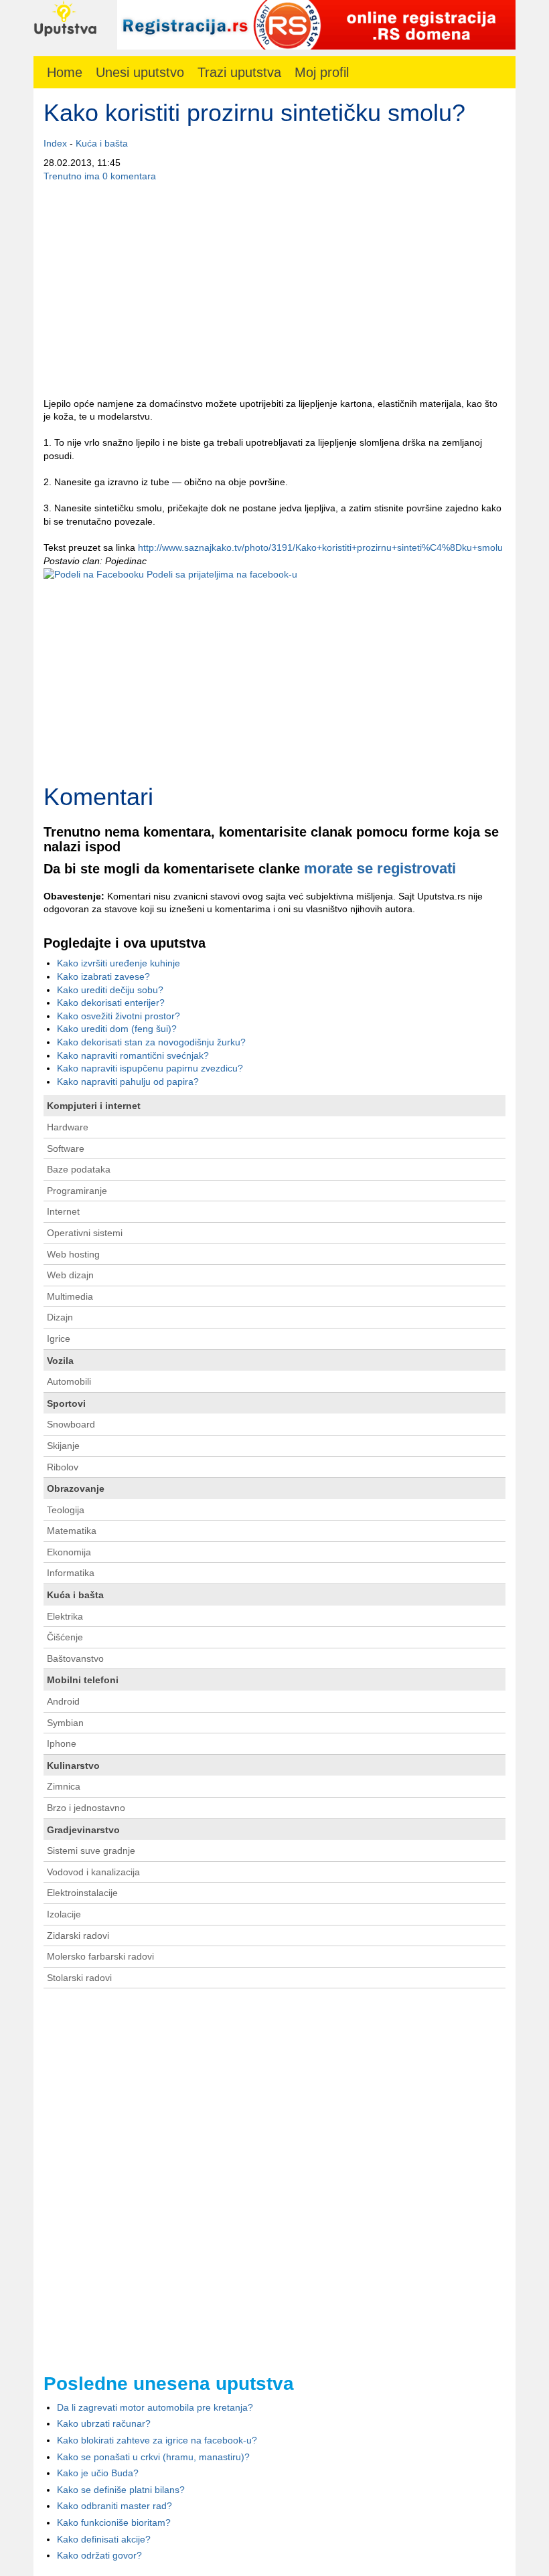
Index (55, 143)
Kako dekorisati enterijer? (111, 1003)
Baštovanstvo (75, 1658)
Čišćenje (65, 1637)
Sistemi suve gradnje (91, 1851)
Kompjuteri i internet (94, 1106)
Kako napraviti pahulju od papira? (128, 1082)
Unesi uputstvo (140, 72)
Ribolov (63, 1467)
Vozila (60, 1361)
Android (63, 1701)
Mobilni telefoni (83, 1680)
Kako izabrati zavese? (103, 976)
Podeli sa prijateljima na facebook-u (221, 574)
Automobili (69, 1381)
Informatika (71, 1573)
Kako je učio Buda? (98, 2473)
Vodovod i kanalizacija (93, 1872)
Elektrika (65, 1616)
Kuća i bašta (102, 143)
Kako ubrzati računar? (104, 2423)
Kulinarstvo (73, 1766)
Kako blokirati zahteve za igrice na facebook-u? (157, 2440)
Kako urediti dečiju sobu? (110, 990)
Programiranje (77, 1191)
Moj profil (322, 72)
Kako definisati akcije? (104, 2539)
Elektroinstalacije (82, 1893)
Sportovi (66, 1403)
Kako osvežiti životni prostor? (119, 1016)
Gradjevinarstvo (83, 1830)
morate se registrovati (380, 868)
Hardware (68, 1127)
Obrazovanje (76, 1488)
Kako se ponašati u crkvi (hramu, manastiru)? (153, 2457)
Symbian (65, 1723)
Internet (63, 1211)
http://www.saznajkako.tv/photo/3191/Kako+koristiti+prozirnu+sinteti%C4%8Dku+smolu (320, 547)
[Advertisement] (274, 290)
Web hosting (73, 1254)
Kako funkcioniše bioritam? (114, 2522)
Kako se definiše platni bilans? (121, 2490)
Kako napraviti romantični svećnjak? (133, 1055)
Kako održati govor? (99, 2555)
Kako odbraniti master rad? (114, 2506)
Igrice (59, 1339)
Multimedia (70, 1296)
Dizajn (60, 1317)
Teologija (66, 1510)
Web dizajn (70, 1275)
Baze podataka (79, 1169)
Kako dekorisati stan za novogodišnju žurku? (151, 1042)
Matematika (72, 1531)
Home (65, 72)
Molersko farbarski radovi (100, 1956)
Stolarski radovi (79, 1978)
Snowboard (71, 1424)
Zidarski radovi (78, 1936)
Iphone (62, 1743)
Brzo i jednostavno (86, 1808)
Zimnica (64, 1786)
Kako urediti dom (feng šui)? (117, 1029)
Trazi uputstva (239, 72)
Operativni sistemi (85, 1233)
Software (66, 1148)
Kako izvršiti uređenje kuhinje (119, 963)
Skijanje (63, 1446)
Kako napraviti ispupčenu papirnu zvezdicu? (150, 1068)
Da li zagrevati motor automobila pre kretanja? (155, 2407)
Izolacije (64, 1914)
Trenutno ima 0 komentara (100, 176)
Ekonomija (69, 1552)
